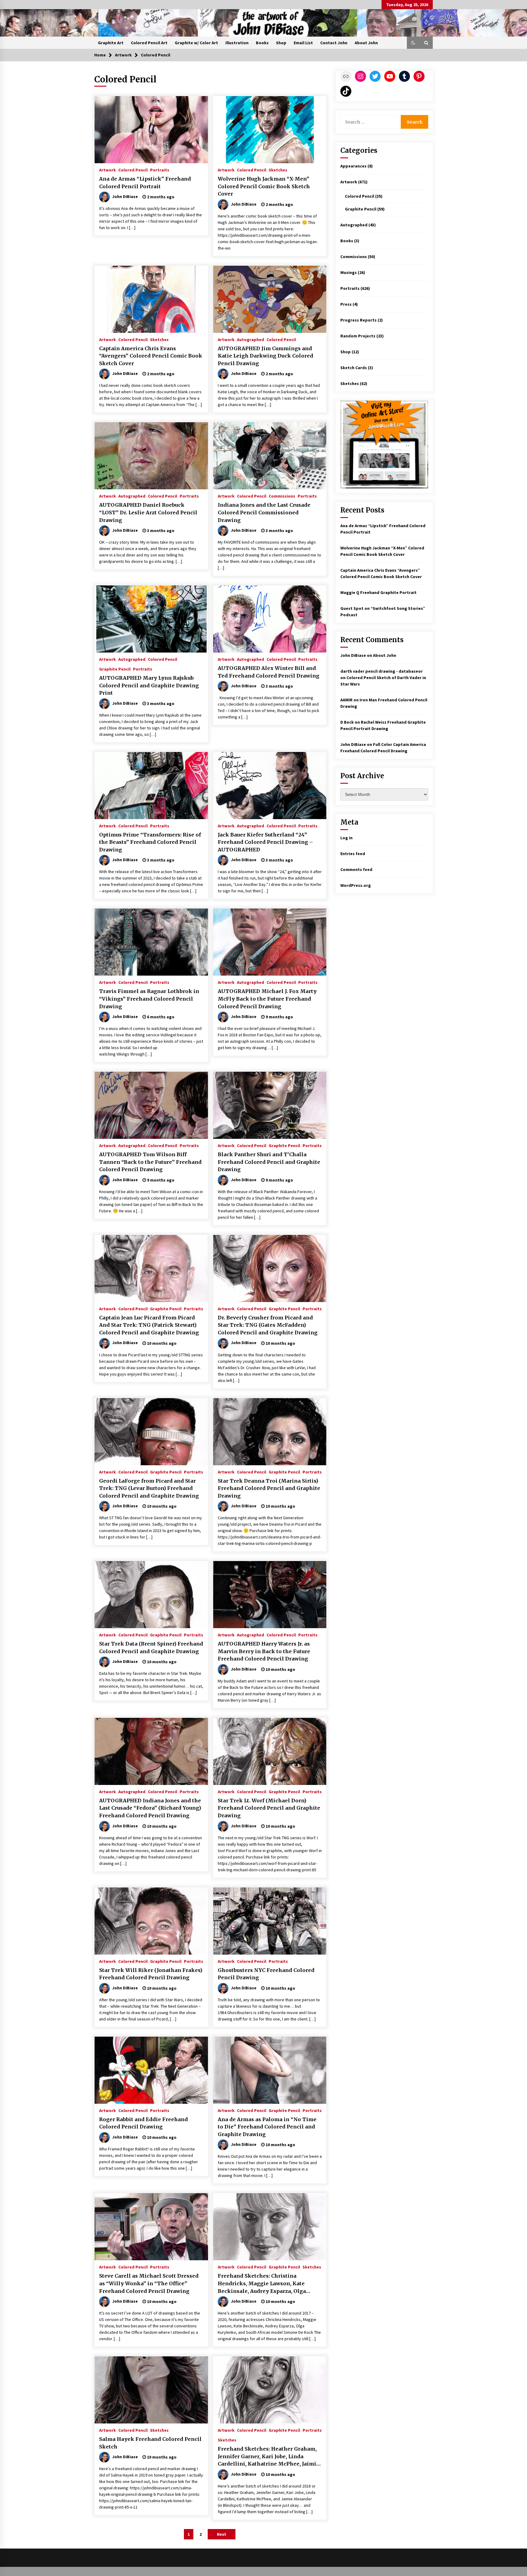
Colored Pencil (133, 170)
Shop (281, 43)
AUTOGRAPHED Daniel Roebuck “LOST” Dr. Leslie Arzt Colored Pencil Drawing (148, 512)
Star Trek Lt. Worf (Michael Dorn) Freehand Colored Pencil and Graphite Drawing (269, 1808)
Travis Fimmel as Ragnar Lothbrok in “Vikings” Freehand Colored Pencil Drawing (149, 999)
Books (262, 43)
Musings (349, 272)
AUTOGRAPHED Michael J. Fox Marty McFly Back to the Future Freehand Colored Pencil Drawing (267, 999)
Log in (346, 838)
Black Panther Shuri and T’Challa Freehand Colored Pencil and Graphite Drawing (269, 1162)
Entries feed (353, 854)
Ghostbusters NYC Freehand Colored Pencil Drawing (266, 1974)
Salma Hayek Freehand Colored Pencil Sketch (150, 2443)
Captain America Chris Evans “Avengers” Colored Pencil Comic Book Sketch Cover (151, 356)
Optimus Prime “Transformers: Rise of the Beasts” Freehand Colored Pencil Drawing (150, 842)
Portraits (160, 170)
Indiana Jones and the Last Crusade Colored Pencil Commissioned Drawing (264, 512)
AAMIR (346, 700)
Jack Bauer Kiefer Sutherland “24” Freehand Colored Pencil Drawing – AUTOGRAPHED (265, 842)
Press (346, 304)
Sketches (278, 170)
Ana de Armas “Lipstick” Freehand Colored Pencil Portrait (145, 183)
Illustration (237, 43)
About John (366, 43)
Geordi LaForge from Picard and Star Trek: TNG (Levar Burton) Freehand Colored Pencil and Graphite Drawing (149, 1488)
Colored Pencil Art (149, 43)
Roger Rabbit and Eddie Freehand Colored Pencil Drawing (143, 2123)
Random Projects (358, 336)
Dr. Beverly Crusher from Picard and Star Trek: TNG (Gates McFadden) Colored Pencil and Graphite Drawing (268, 1325)
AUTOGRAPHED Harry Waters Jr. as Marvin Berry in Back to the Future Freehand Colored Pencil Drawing (264, 1651)
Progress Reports (359, 320)
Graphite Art (111, 43)
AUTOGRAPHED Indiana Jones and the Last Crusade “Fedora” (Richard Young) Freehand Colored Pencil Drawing (150, 1808)
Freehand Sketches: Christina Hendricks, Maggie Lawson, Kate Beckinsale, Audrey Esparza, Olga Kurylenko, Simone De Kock (262, 2284)
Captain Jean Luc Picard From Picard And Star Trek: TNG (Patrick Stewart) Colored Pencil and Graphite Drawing (149, 1325)
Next (222, 2534)
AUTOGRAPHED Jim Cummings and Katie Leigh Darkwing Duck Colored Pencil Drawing (265, 356)
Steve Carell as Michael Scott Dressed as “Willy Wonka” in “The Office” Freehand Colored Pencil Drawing (149, 2283)
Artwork (108, 170)
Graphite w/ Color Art (196, 43)
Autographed (251, 339)
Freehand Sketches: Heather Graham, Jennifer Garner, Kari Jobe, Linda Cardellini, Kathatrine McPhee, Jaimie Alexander (269, 2457)
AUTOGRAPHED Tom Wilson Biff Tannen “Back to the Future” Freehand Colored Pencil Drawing (150, 1162)
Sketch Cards (354, 368)
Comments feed (356, 869)
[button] (413, 43)
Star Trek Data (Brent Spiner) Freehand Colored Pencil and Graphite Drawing (151, 1648)
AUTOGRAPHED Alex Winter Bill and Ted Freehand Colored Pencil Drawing (269, 672)
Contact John (334, 43)
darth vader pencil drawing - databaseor (382, 671)
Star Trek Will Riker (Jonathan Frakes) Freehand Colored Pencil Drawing (151, 1974)
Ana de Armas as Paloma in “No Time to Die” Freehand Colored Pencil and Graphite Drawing (267, 2127)
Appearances (353, 166)
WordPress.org (356, 885)
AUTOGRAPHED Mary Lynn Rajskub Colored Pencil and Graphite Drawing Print (149, 685)
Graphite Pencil (115, 669)
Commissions (282, 496)
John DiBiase (353, 655)
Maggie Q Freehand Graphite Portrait (378, 592)
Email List (303, 43)
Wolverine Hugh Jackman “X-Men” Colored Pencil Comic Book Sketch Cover (264, 186)
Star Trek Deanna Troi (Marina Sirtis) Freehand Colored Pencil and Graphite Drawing (269, 1488)
